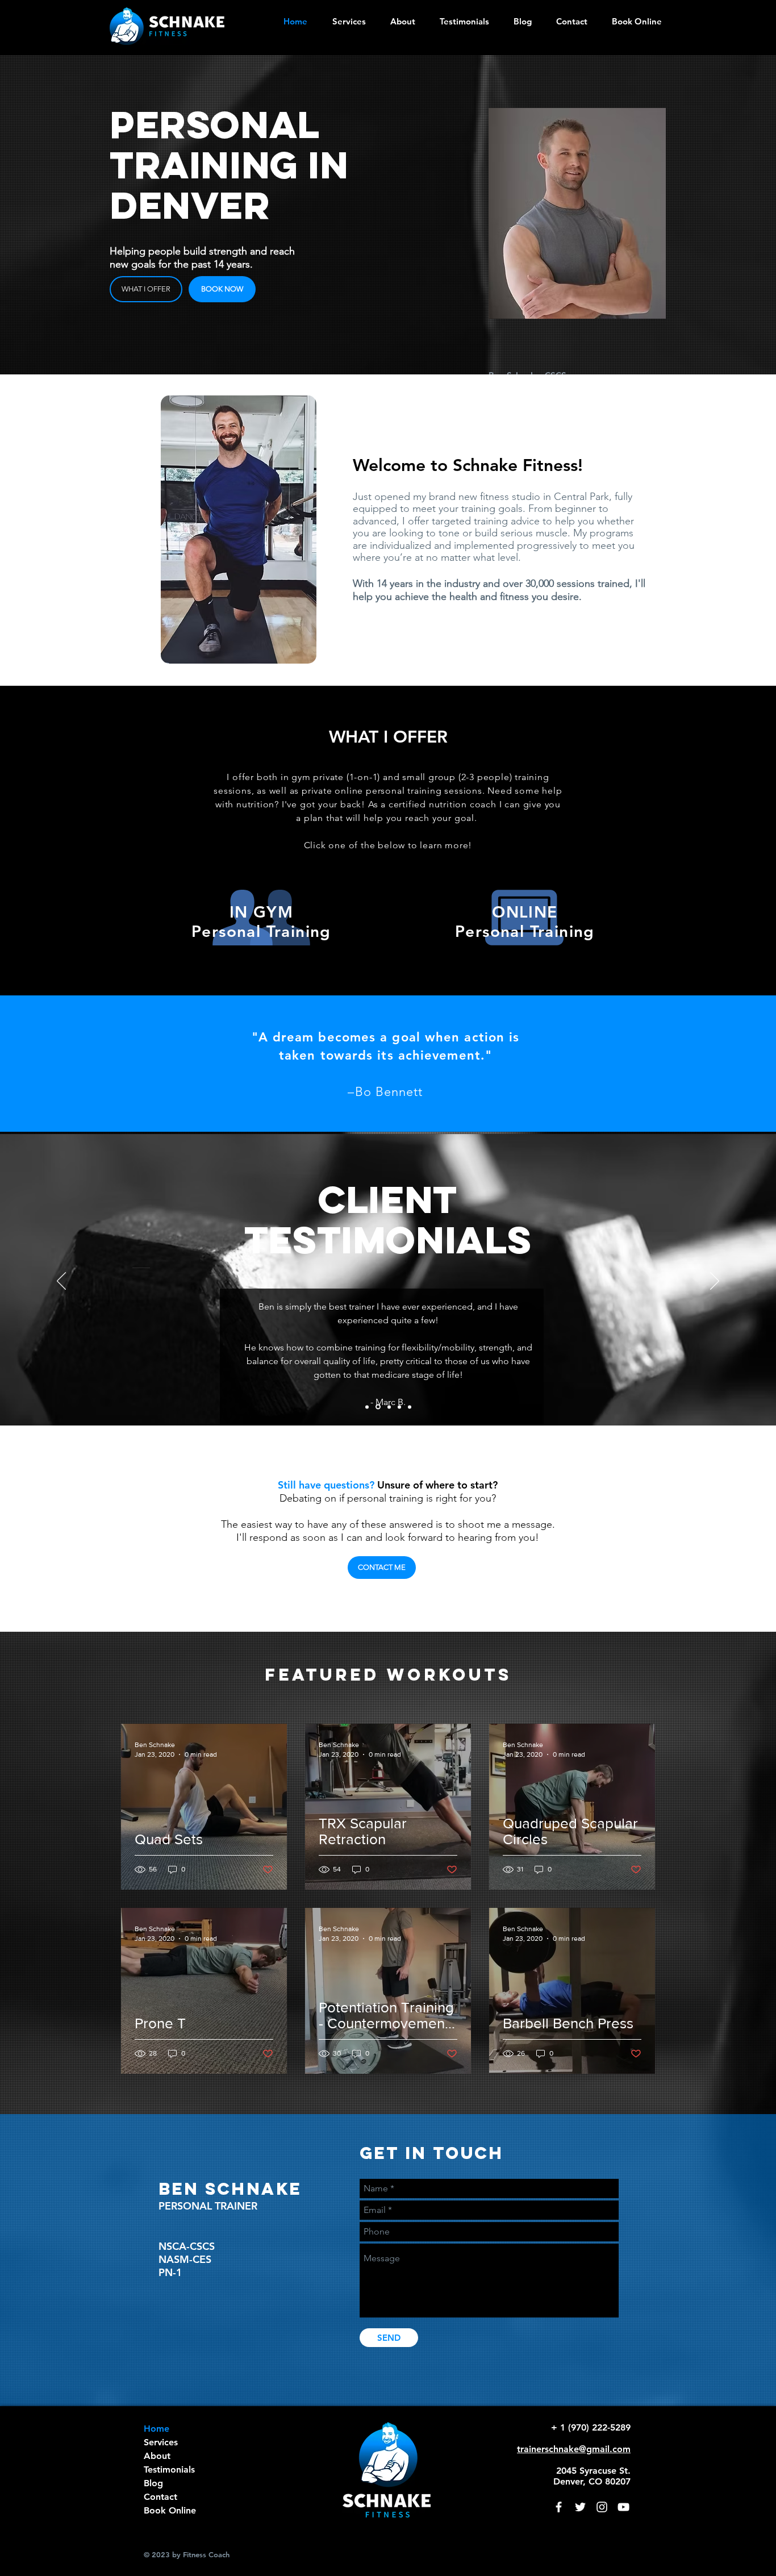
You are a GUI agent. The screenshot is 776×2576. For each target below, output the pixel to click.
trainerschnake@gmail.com (574, 2449)
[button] (399, 21)
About (157, 2456)
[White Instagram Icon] (602, 2507)
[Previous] (61, 1282)
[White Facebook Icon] (559, 2507)
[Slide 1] (377, 1407)
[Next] (715, 1282)
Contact (160, 2497)
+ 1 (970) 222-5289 (591, 2427)
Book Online (170, 2510)
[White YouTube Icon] (623, 2507)
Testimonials (169, 2469)
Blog (153, 2483)
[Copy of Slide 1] (367, 1407)
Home (157, 2429)
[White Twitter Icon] (580, 2507)
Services (161, 2442)
